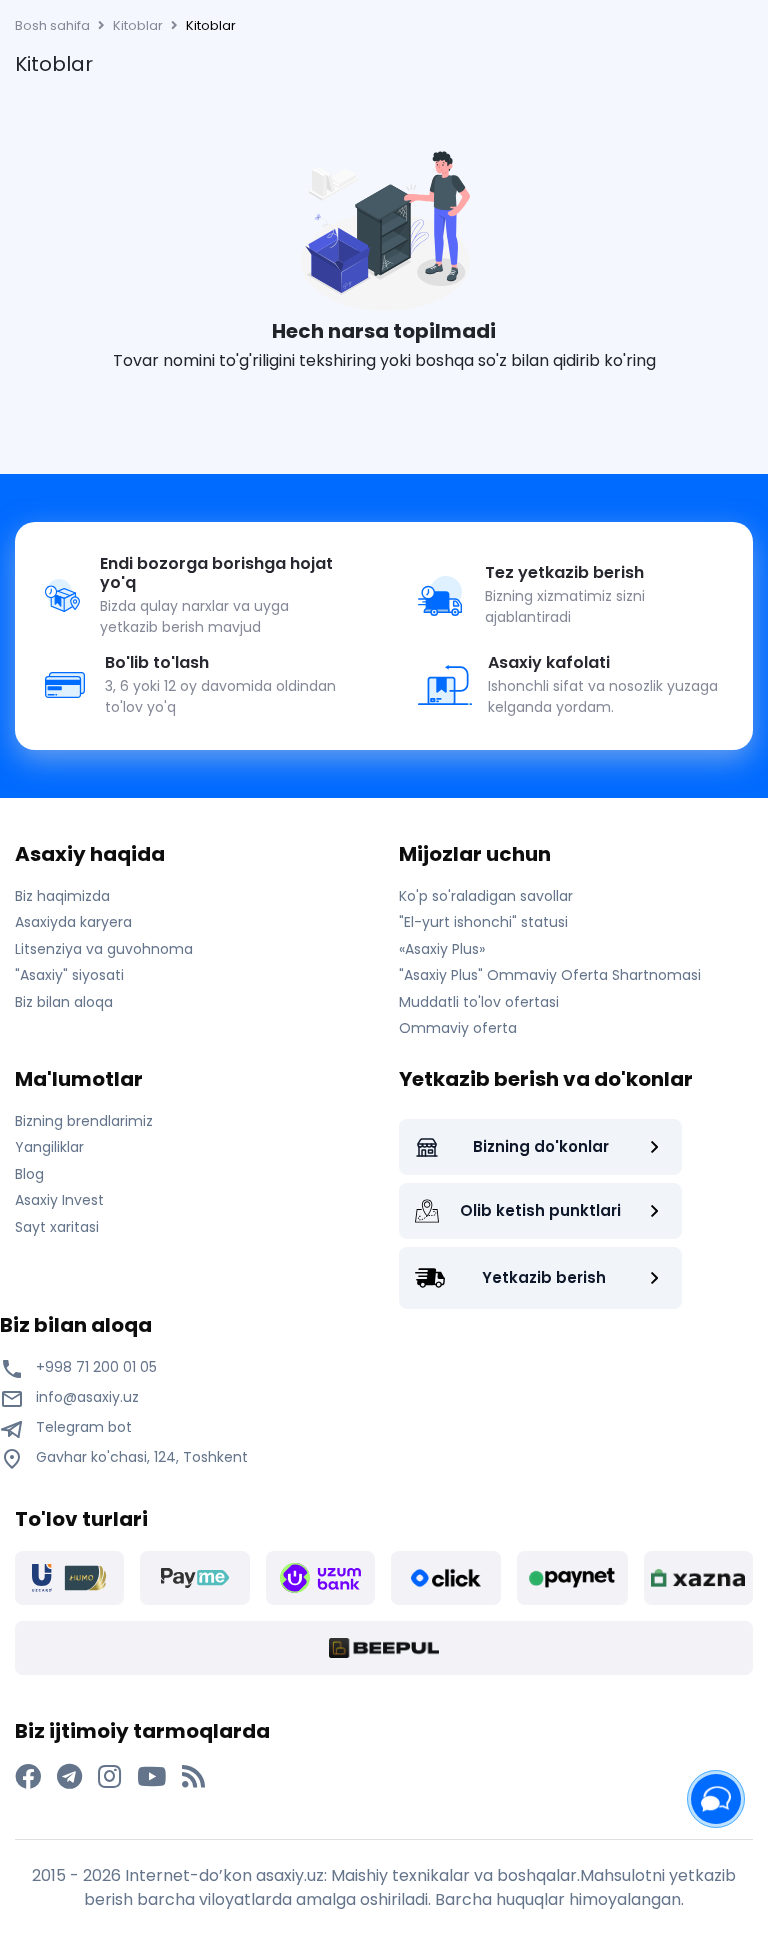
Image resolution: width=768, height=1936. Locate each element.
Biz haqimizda (62, 896)
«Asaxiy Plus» (442, 949)
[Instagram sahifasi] (109, 1777)
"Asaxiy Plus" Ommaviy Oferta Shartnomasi (550, 975)
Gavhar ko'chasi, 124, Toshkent (140, 1457)
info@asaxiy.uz (87, 1397)
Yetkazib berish (544, 1277)
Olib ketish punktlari (540, 1210)
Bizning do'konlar (541, 1146)
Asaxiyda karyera (73, 922)
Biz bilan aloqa (64, 1002)
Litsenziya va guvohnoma (104, 949)
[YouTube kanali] (151, 1777)
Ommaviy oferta (458, 1028)
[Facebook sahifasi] (28, 1777)
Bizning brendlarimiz (84, 1121)
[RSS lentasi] (193, 1777)
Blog (29, 1174)
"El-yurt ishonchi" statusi (483, 922)
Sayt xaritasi (57, 1227)
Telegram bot (82, 1427)
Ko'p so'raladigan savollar (486, 896)
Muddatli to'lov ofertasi (479, 1002)
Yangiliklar (49, 1147)
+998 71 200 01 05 (94, 1367)
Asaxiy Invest (59, 1200)
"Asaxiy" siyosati (69, 975)
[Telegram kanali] (69, 1777)
